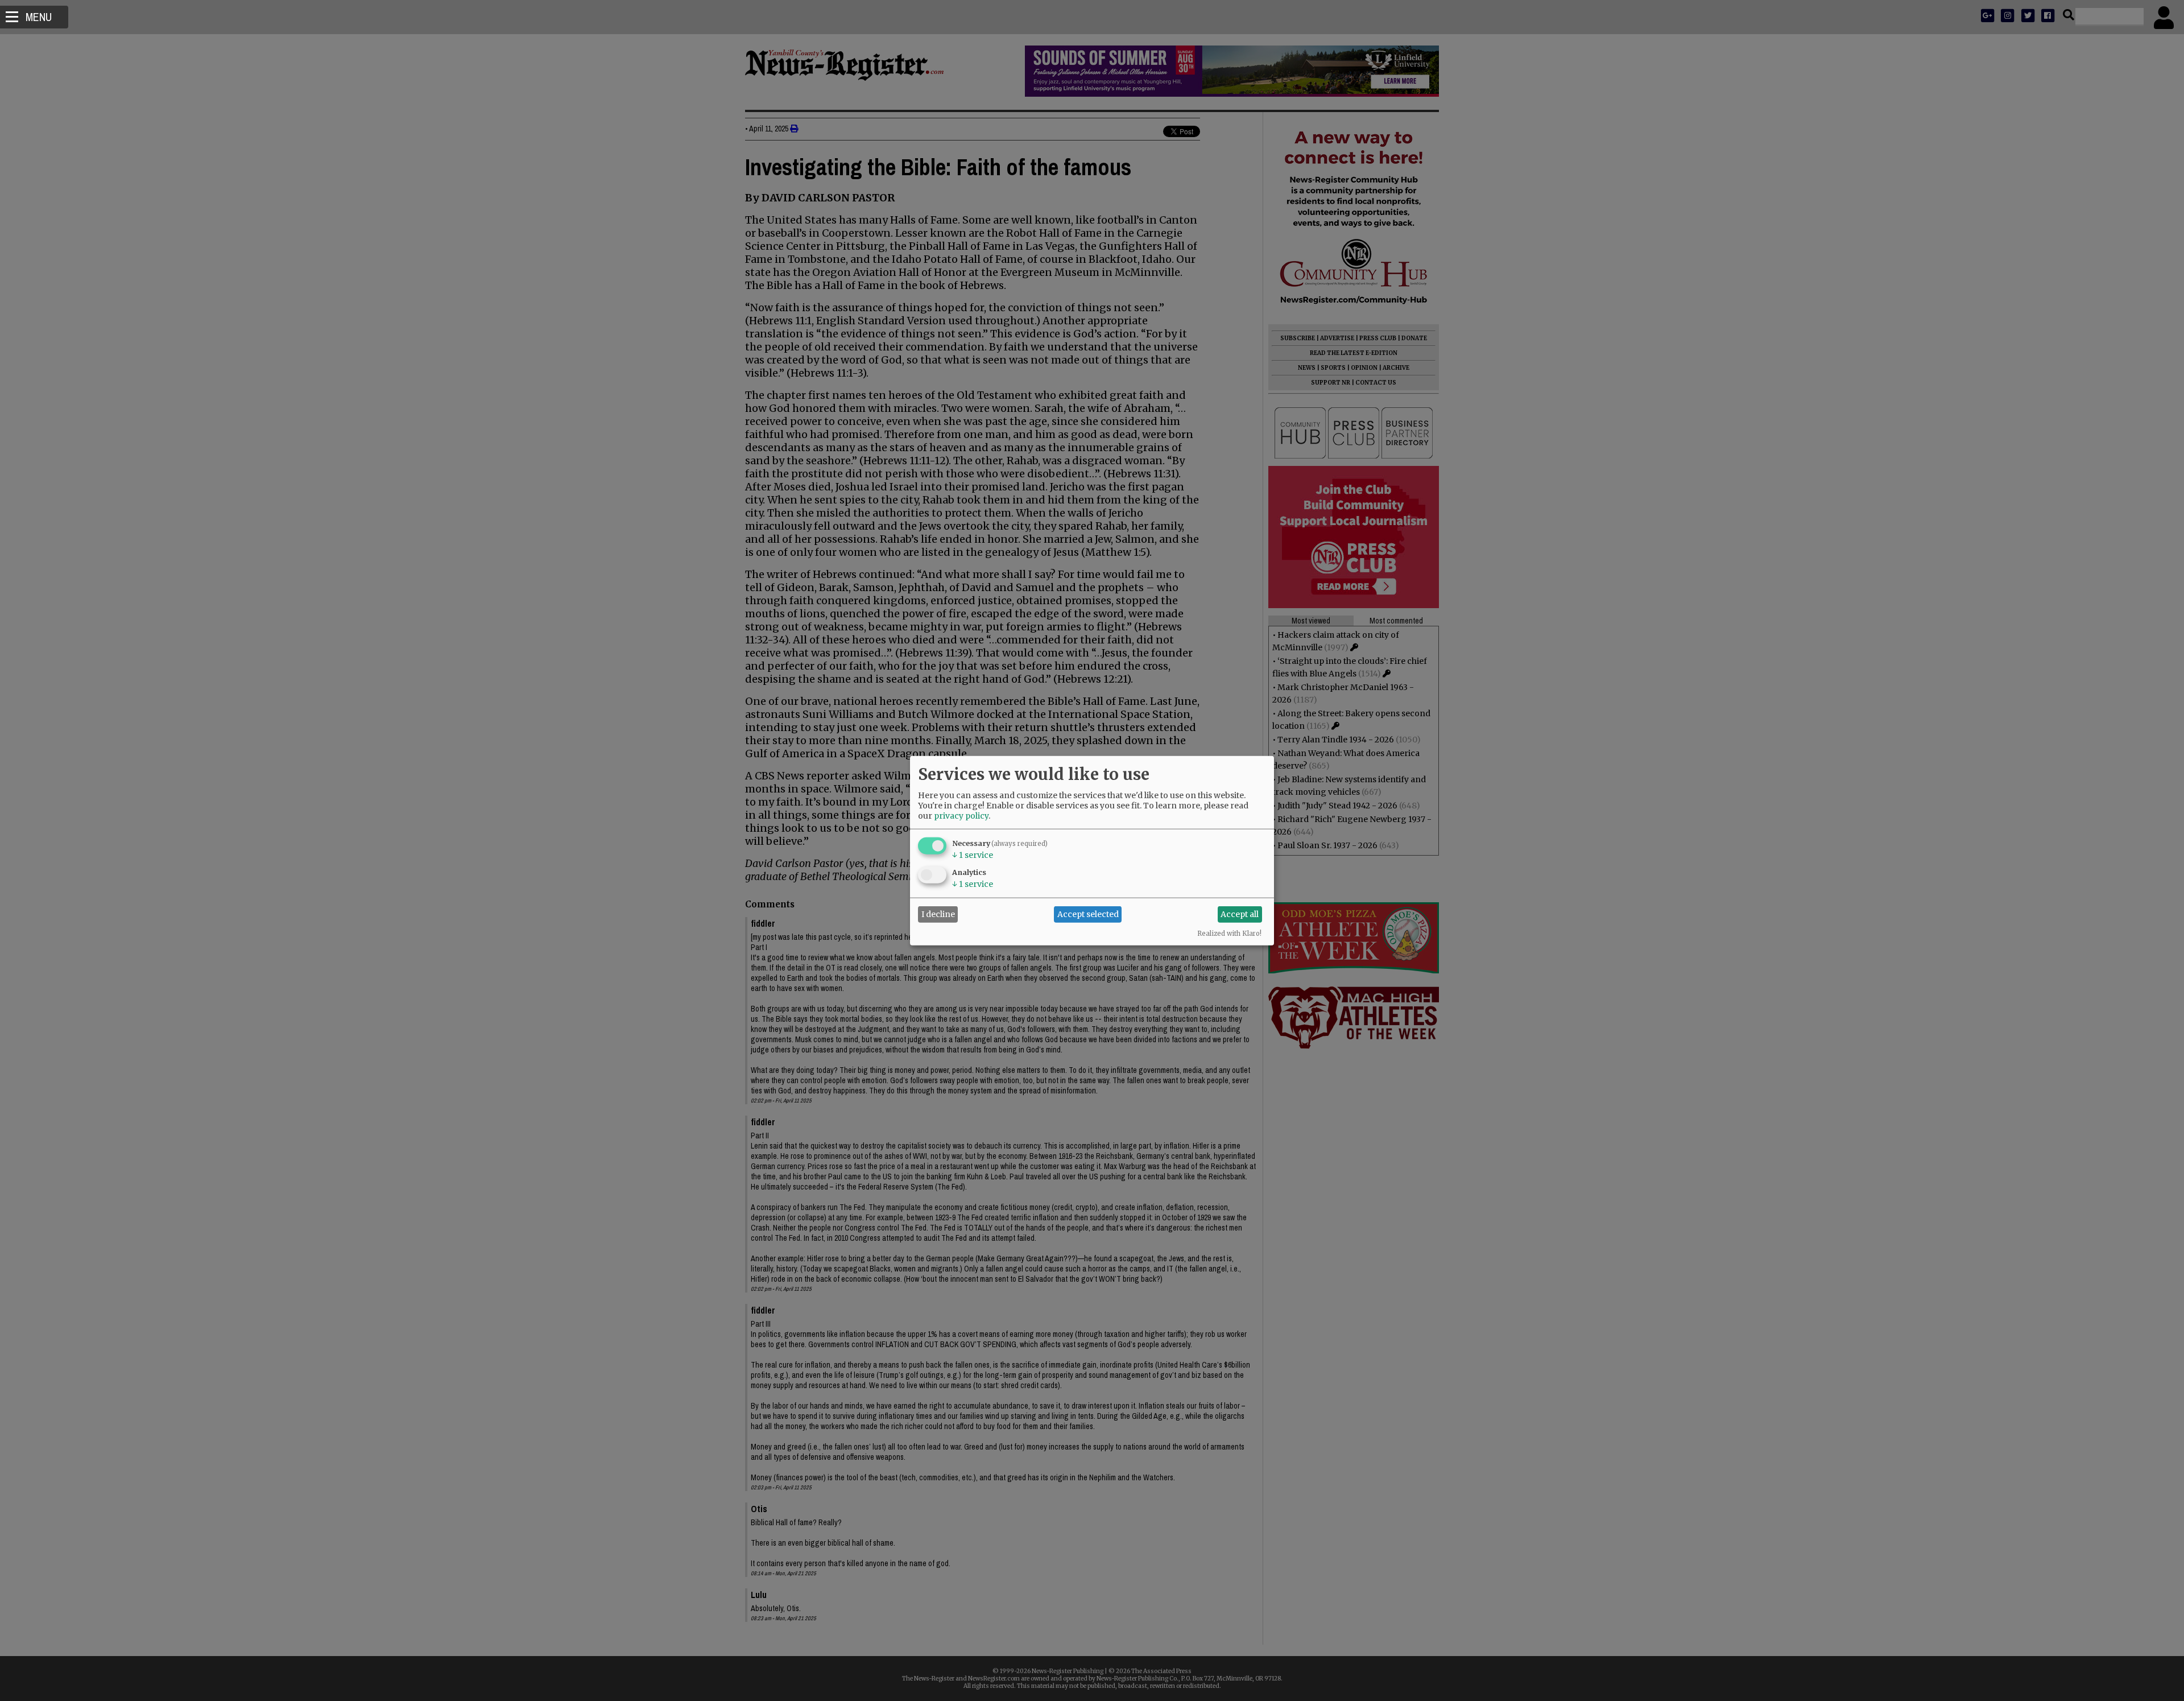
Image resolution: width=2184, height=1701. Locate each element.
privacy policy (961, 815)
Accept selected (1088, 914)
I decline (938, 914)
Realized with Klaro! (1229, 933)
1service (973, 854)
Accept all (1240, 914)
